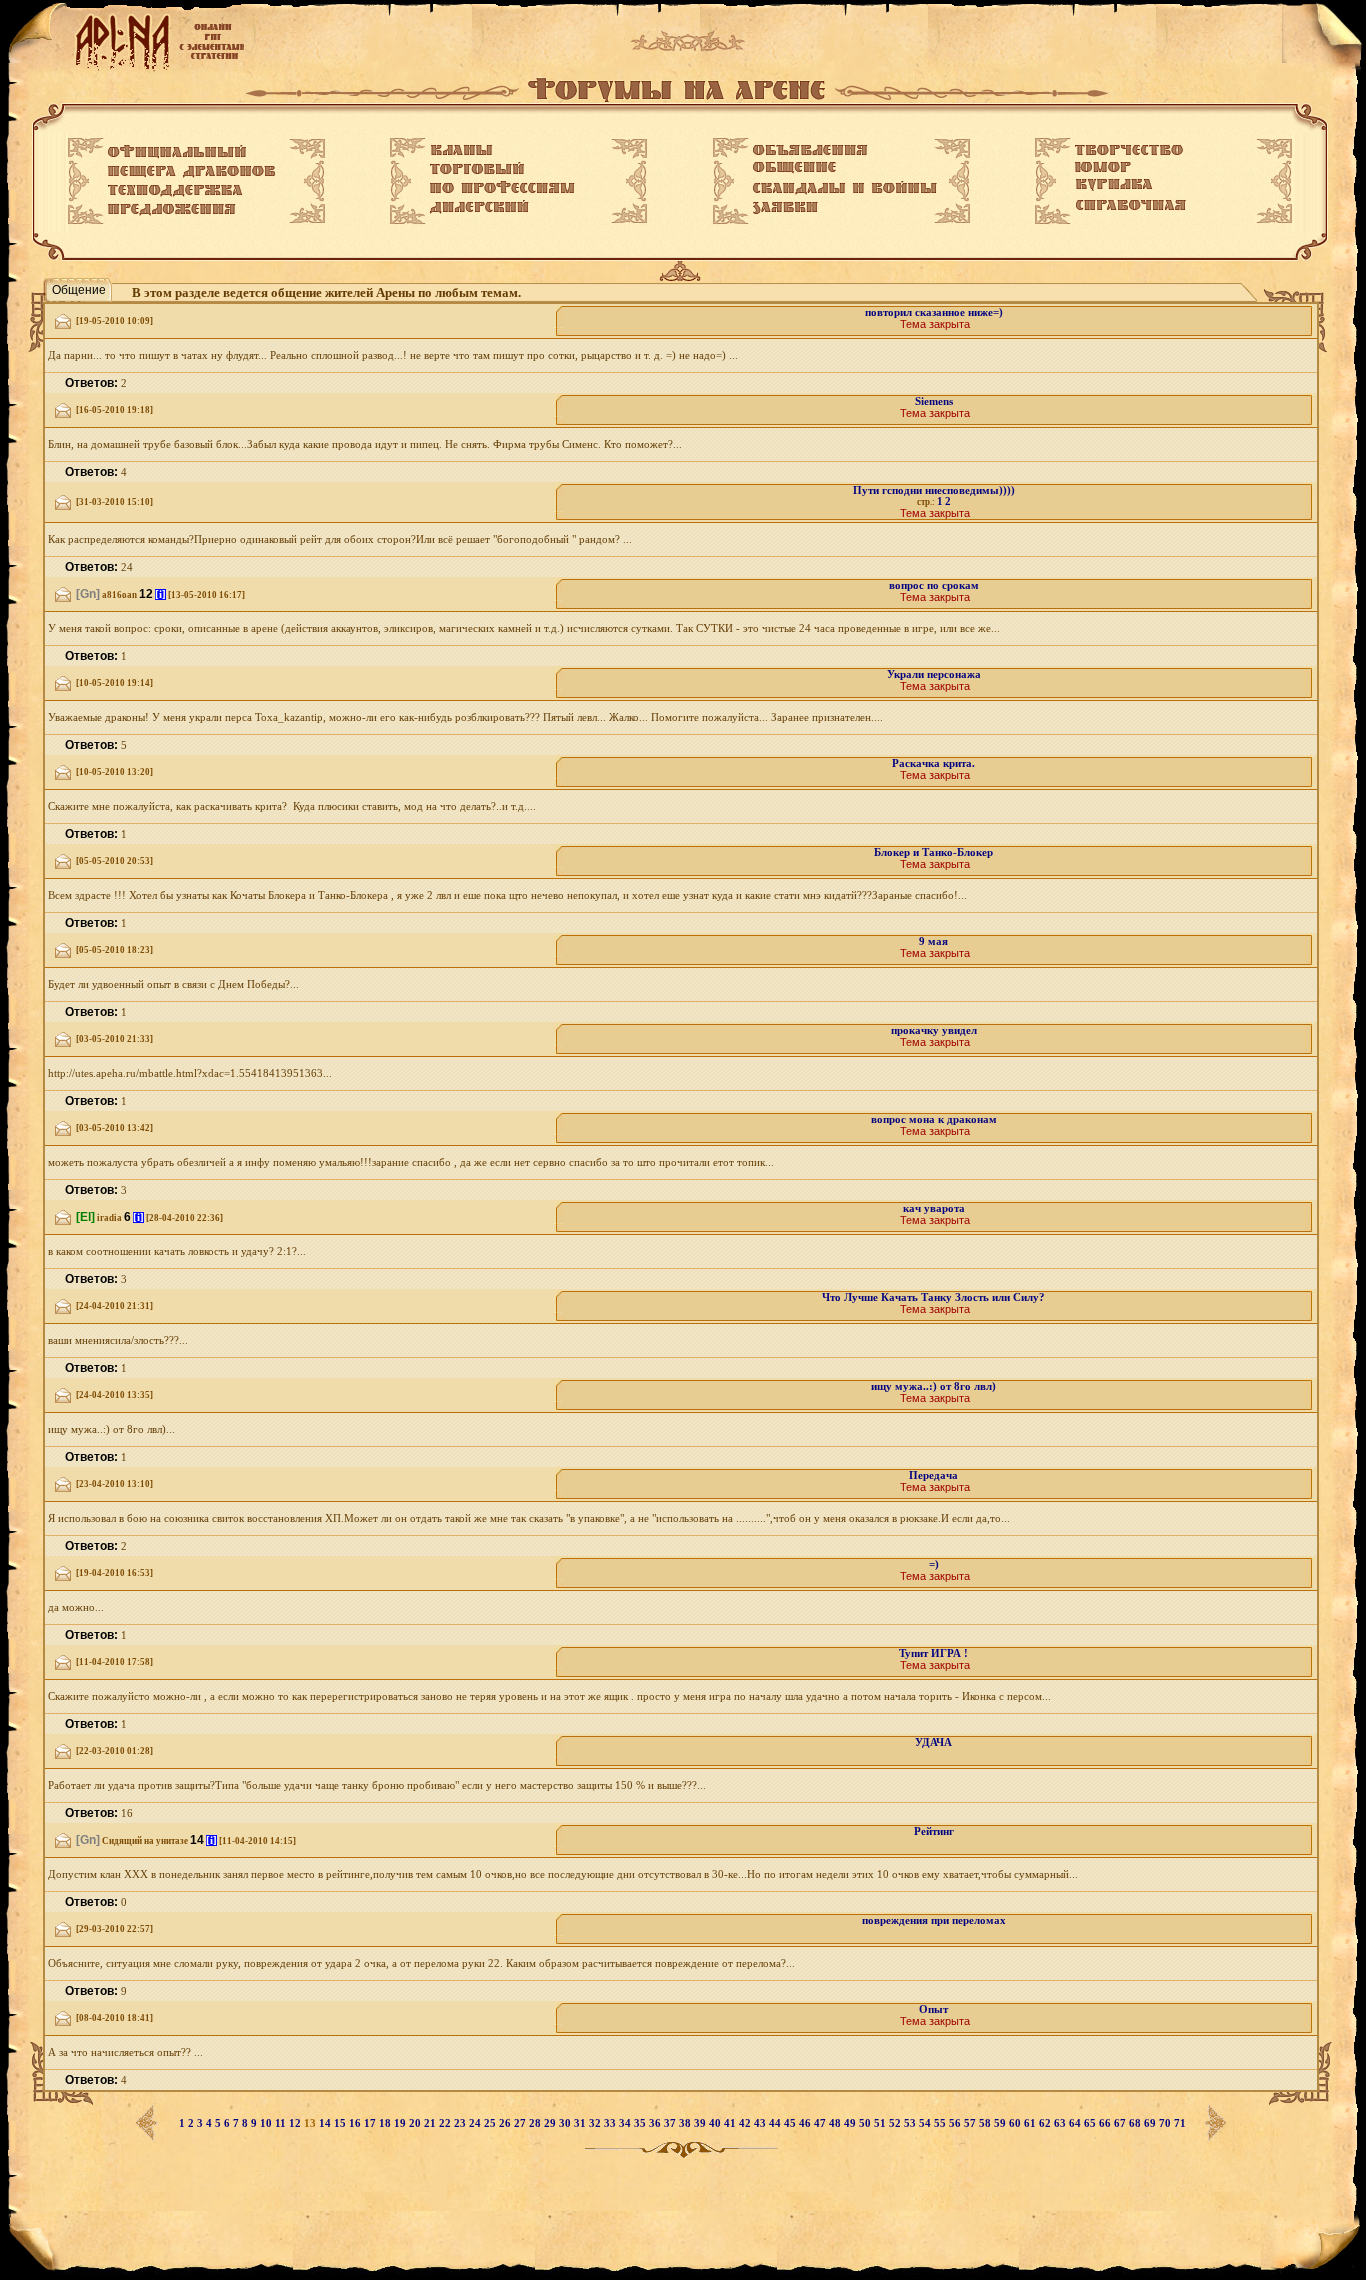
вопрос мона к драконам (934, 1119)
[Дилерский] (479, 207)
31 (581, 2123)
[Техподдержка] (175, 191)
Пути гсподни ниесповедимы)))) (934, 490)
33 (611, 2123)
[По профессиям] (502, 187)
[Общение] (794, 168)
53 (911, 2123)
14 (326, 2123)
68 (1136, 2123)
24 (476, 2123)
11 (282, 2123)
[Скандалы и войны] (845, 188)
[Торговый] (477, 168)
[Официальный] (177, 152)
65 (1091, 2123)
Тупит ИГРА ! (933, 1653)
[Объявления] (810, 150)
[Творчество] (1129, 150)
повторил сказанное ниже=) (934, 312)
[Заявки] (785, 208)
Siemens (934, 401)
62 (1046, 2123)
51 (881, 2123)
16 (356, 2123)
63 (1061, 2123)
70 (1166, 2123)
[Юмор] (1103, 167)
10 (267, 2123)
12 (296, 2123)
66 (1106, 2123)
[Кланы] (461, 150)
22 (446, 2123)
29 (551, 2123)
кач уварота (934, 1208)
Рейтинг (934, 1831)
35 (641, 2123)
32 (596, 2123)
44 (776, 2123)
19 (401, 2123)
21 (431, 2123)
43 (761, 2123)
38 (686, 2123)
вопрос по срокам (934, 585)
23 (461, 2123)
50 (866, 2123)
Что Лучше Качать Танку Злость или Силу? (933, 1297)
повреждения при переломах (934, 1920)
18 (386, 2123)
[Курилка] (1114, 185)
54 (926, 2123)
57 (971, 2123)
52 (896, 2123)
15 (341, 2123)
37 (671, 2123)
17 (371, 2123)
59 (1001, 2123)
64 (1076, 2123)
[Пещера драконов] (191, 172)
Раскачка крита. (933, 763)
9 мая (933, 941)
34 (626, 2123)
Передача (933, 1475)
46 (806, 2123)
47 (821, 2123)
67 (1121, 2123)
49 (851, 2123)
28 (536, 2123)
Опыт (933, 2009)
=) (934, 1564)
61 (1031, 2123)
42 (746, 2123)
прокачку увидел (934, 1030)
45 (791, 2123)
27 (521, 2123)
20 (416, 2123)
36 (656, 2123)
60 (1016, 2123)
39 (701, 2123)
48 (836, 2123)
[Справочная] (1130, 205)
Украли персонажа (934, 674)
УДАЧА (933, 1742)
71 (1180, 2123)
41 (731, 2123)
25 (491, 2123)
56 (956, 2123)
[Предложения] (172, 210)
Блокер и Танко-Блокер (933, 852)
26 (506, 2123)
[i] (160, 594)
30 (566, 2123)
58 (986, 2123)
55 (941, 2123)
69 (1151, 2123)
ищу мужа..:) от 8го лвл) (933, 1386)
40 (716, 2123)
